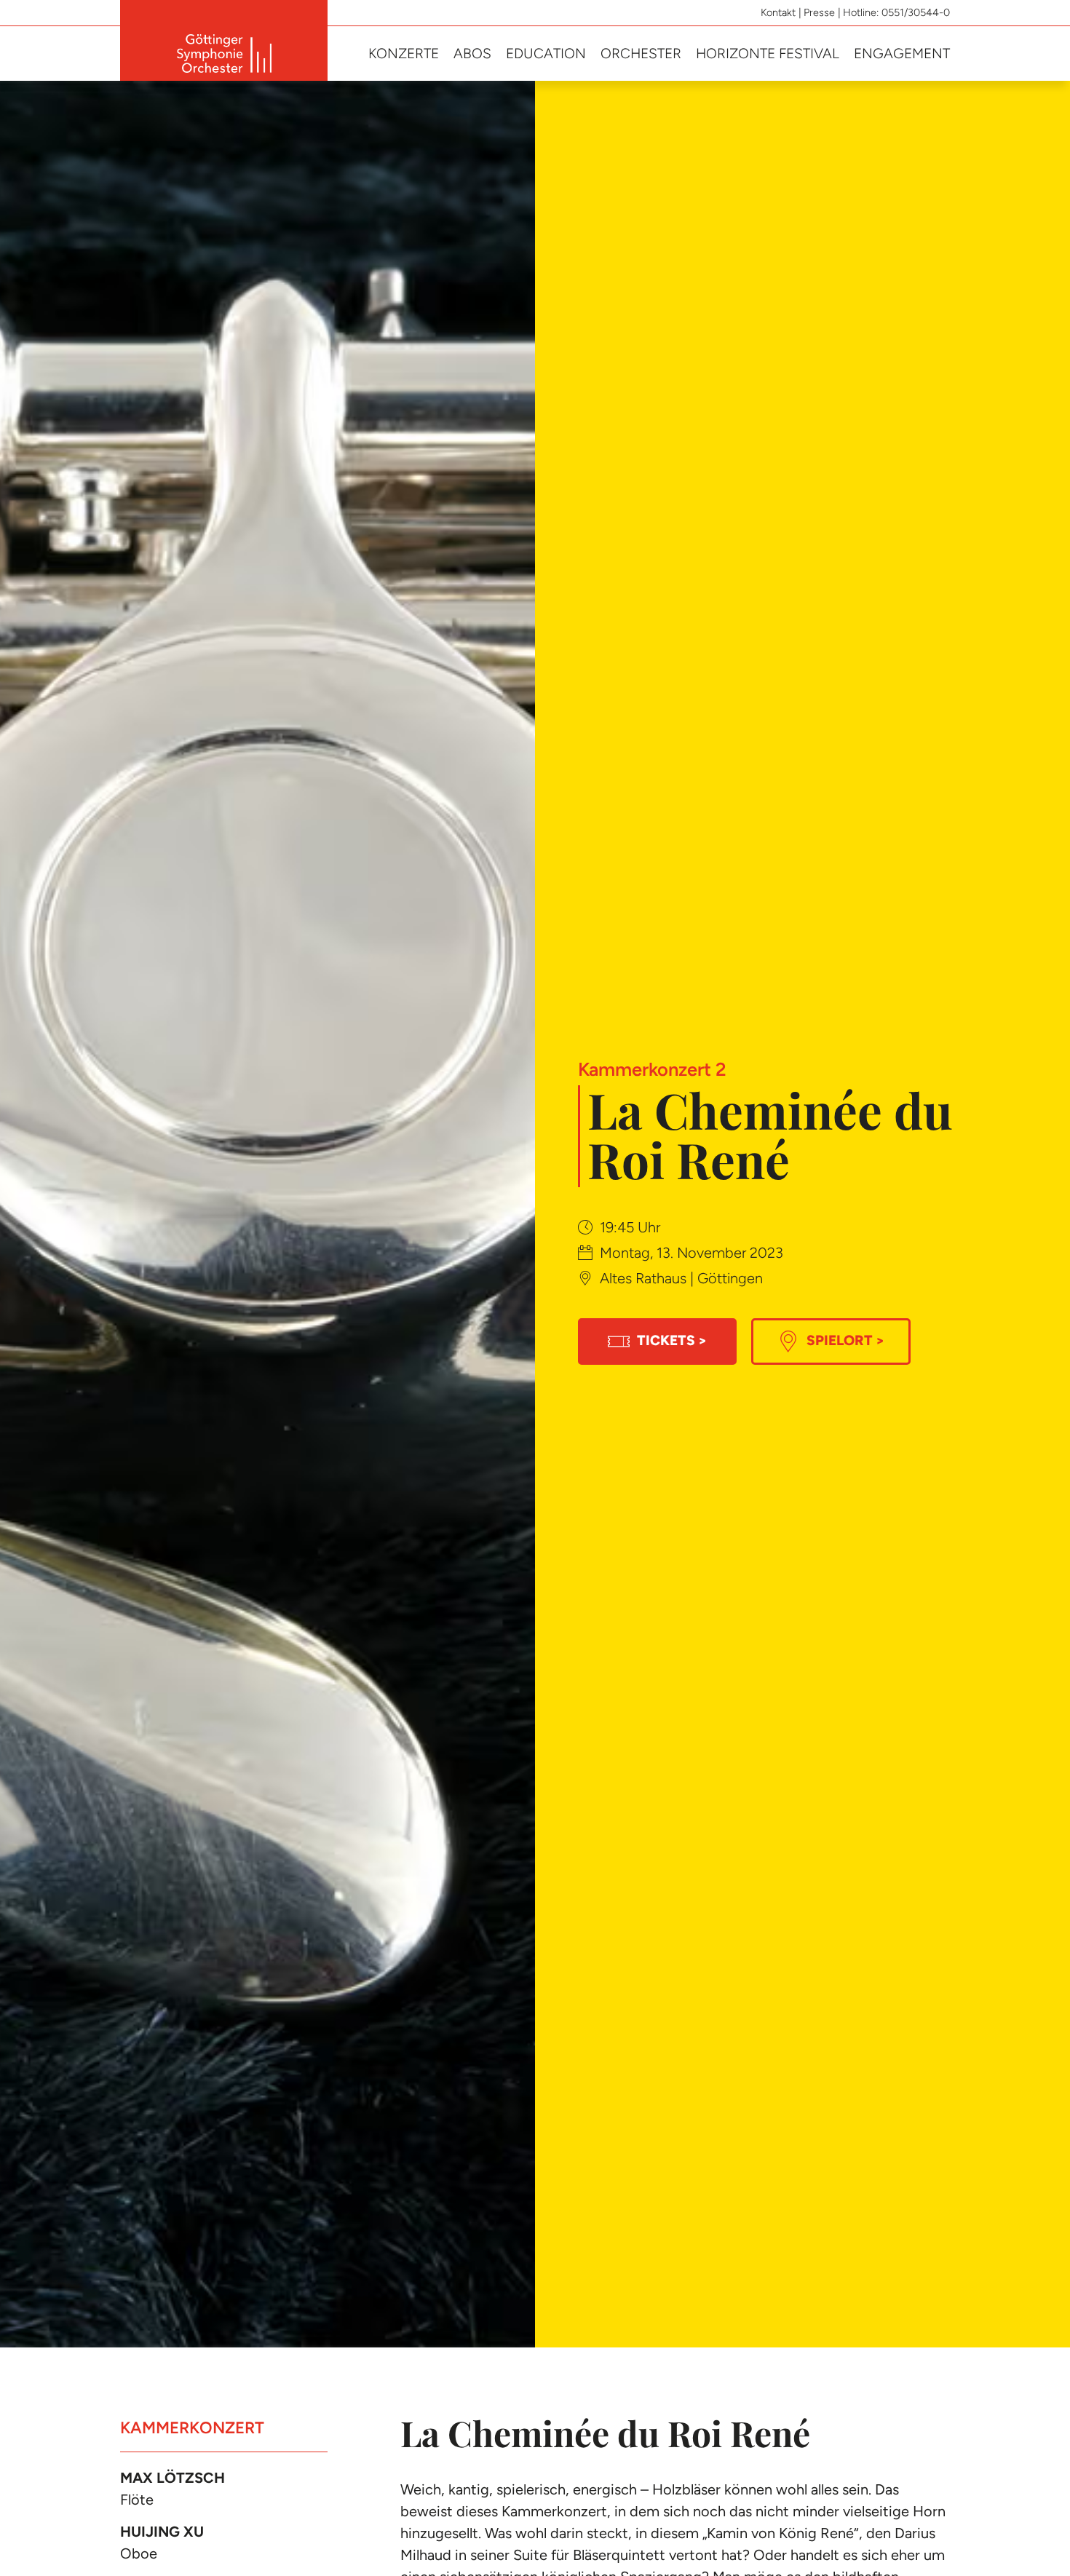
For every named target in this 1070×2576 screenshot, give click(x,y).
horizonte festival (768, 53)
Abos (472, 53)
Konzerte (404, 53)
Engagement (902, 53)
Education (546, 53)
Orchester (641, 53)
